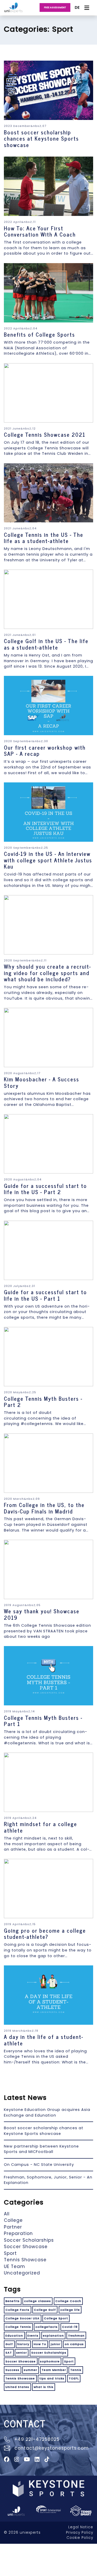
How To (40, 2344)
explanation (53, 2336)
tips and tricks (52, 2378)
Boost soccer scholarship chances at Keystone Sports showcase (44, 2131)
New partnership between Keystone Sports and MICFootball (41, 2149)
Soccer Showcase (26, 2247)
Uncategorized (22, 2273)
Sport (10, 2253)
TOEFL (74, 2378)
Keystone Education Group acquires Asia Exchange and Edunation (47, 2112)
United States (17, 2387)
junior (56, 2344)
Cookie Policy (80, 2538)
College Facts (17, 2310)
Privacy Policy (80, 2533)
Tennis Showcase (25, 2260)
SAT (9, 2353)
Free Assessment (55, 7)
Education (14, 2336)
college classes (38, 2301)
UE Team (14, 2266)
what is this (44, 2387)
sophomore (50, 2361)
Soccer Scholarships (29, 2240)
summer (31, 2370)
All (7, 2214)
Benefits (13, 2301)
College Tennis (18, 2327)
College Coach (68, 2301)
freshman (76, 2336)
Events (33, 2336)
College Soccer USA (23, 2318)
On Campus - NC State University (39, 2165)
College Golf (45, 2310)
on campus (74, 2344)
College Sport (56, 2318)
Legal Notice (81, 2527)
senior (22, 2353)
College (13, 2220)
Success (12, 2370)
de (77, 7)
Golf (9, 2344)
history (23, 2344)
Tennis (76, 2370)
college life (70, 2310)
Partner (13, 2227)
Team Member (54, 2370)
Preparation (18, 2233)
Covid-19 (70, 2327)
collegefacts (47, 2327)
